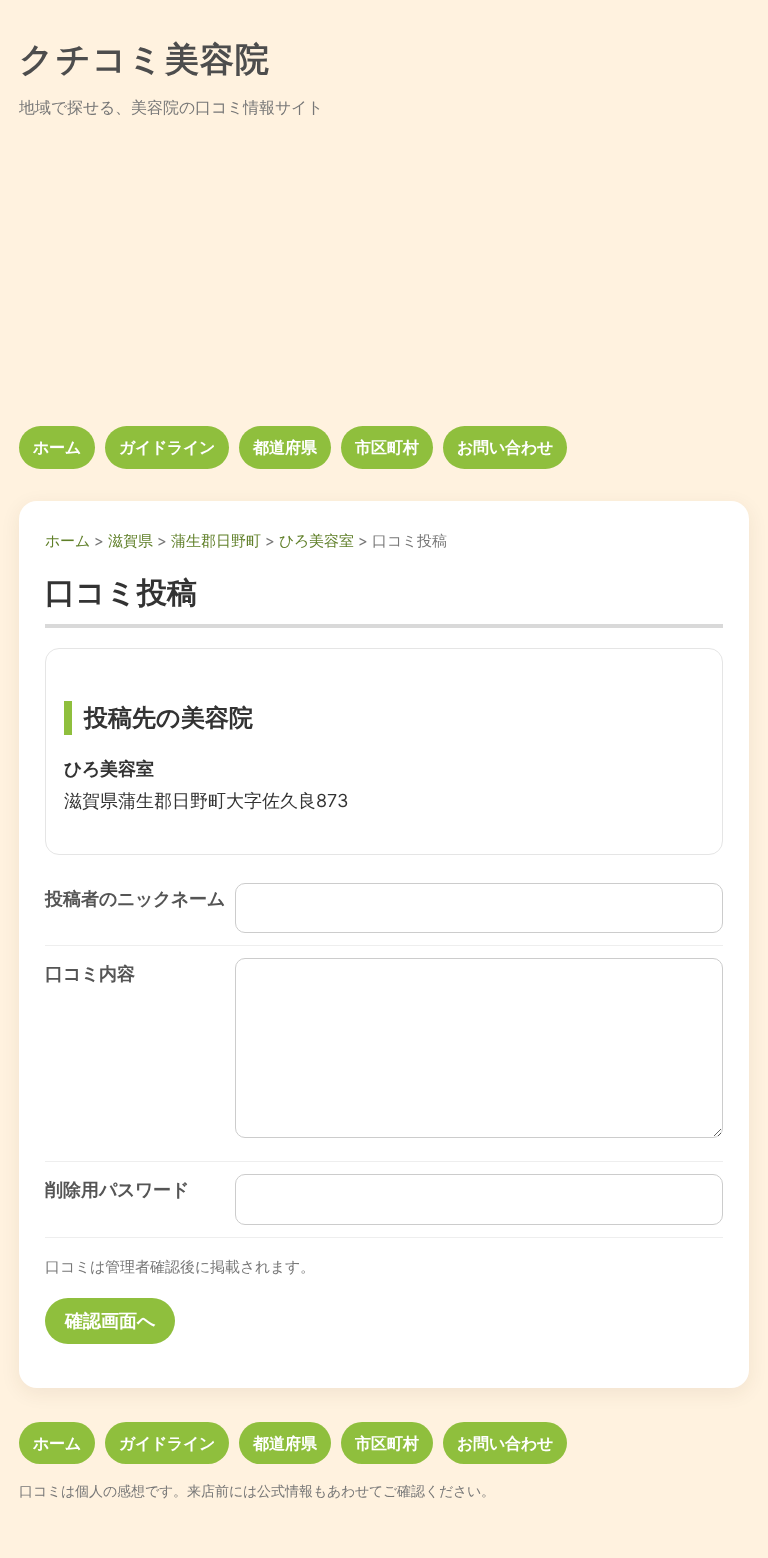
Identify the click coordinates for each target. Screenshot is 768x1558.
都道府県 (285, 447)
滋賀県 (130, 540)
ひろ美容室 (316, 540)
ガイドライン (167, 447)
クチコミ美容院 (145, 58)
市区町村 (387, 447)
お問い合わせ (505, 447)
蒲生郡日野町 (216, 540)
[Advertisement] (384, 274)
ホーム (57, 447)
